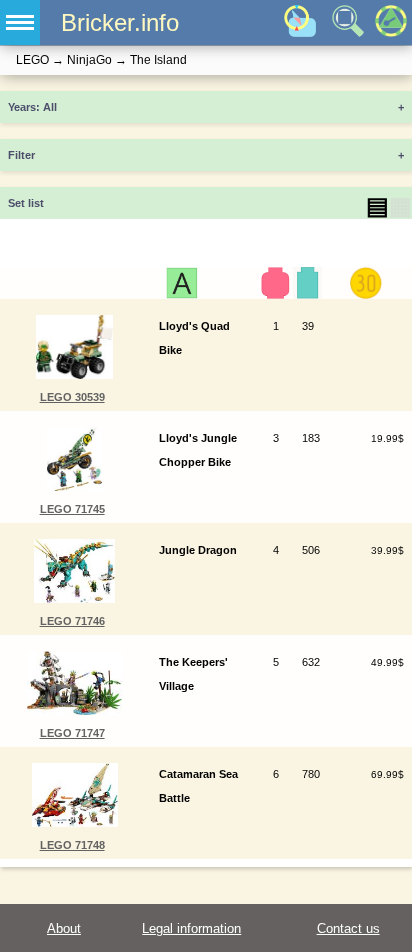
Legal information (191, 928)
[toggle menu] (20, 22)
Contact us (348, 928)
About (64, 928)
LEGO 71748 (72, 845)
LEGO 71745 (72, 509)
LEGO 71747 (72, 733)
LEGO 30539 (72, 397)
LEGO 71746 (72, 621)
